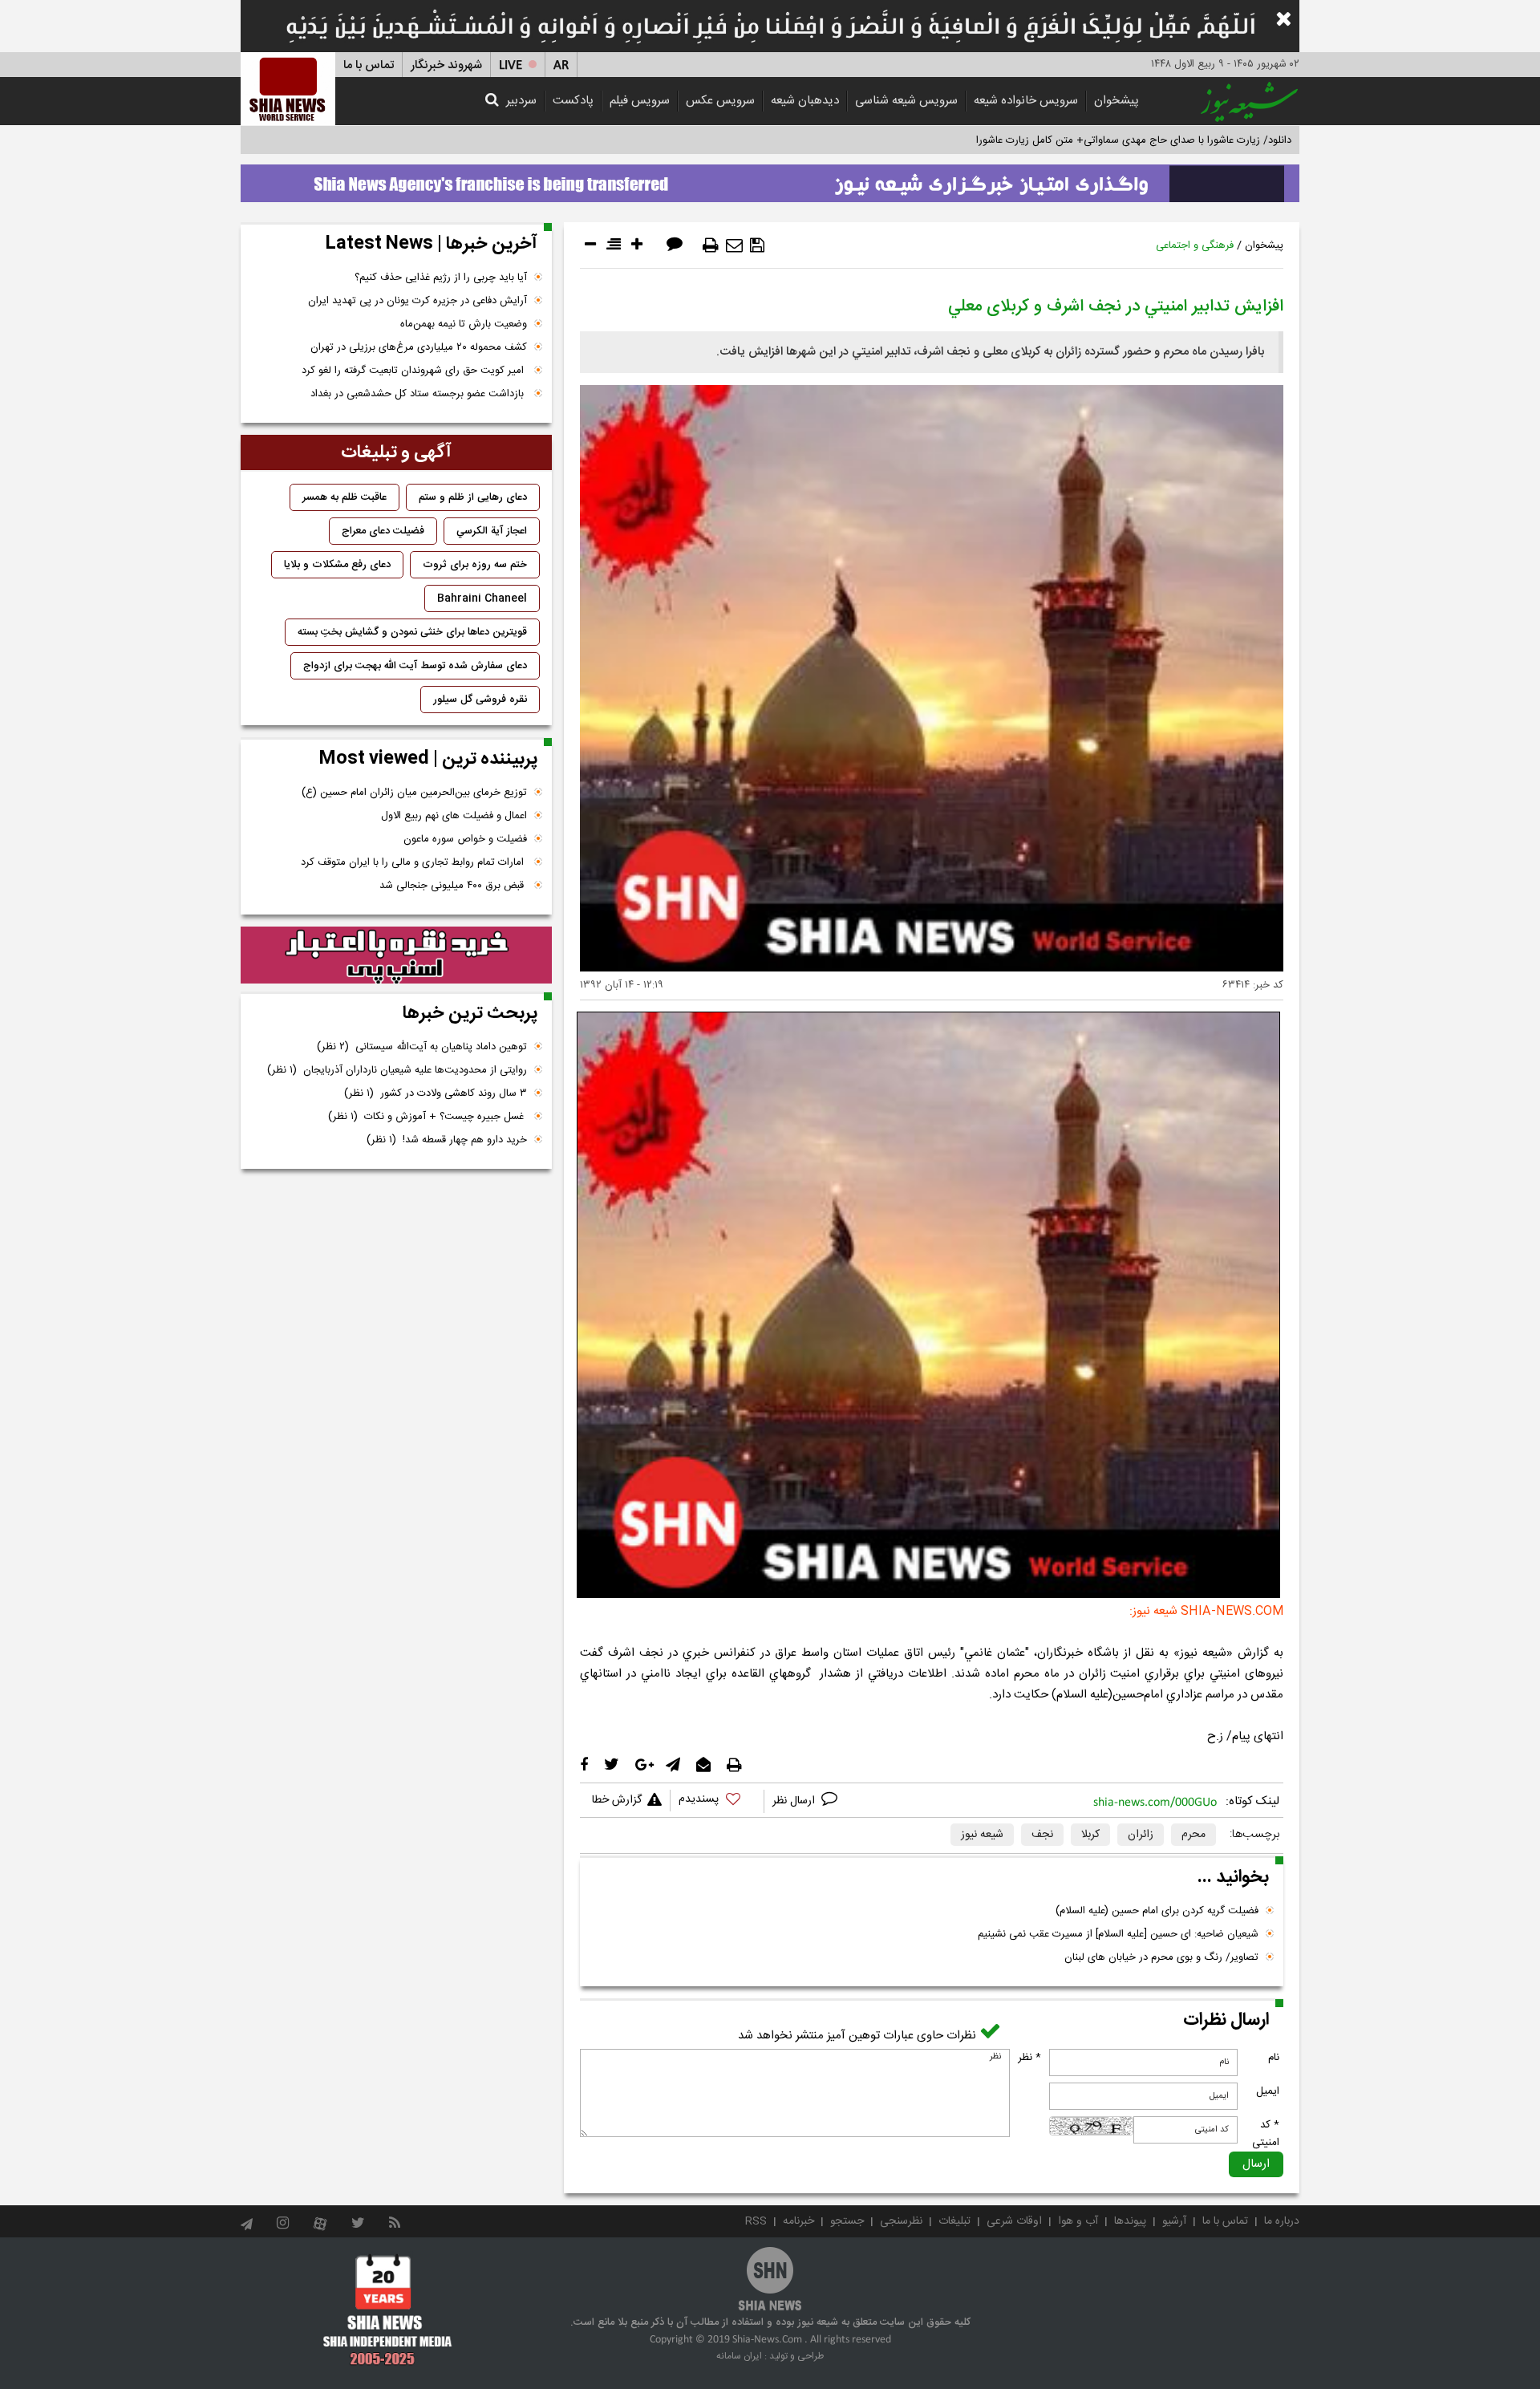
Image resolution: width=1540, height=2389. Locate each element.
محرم (1193, 1835)
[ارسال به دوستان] (734, 245)
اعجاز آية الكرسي (492, 531)
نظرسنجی (901, 2221)
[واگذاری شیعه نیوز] (770, 179)
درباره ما (1282, 2221)
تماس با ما (369, 65)
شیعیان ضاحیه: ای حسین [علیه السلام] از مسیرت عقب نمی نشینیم (1118, 1934)
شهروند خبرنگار (446, 65)
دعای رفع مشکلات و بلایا (337, 565)
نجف (1042, 1835)
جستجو (847, 2221)
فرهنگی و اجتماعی (1195, 245)
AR (561, 65)
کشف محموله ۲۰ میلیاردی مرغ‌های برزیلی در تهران (419, 347)
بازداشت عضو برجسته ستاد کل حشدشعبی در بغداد (419, 394)
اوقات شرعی (1014, 2221)
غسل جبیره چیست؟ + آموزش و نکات (428, 1117)
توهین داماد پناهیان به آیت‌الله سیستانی (422, 1047)
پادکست (573, 101)
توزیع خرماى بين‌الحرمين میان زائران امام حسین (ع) (414, 793)
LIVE (511, 65)
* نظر (1029, 2058)
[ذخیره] (757, 245)
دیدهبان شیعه (805, 101)
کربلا (1090, 1835)
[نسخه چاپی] (711, 245)
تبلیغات (954, 2221)
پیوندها (1130, 2221)
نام (1274, 2058)
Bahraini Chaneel (482, 598)
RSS (756, 2221)
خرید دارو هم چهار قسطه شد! (447, 1140)
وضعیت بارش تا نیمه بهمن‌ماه (464, 324)
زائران (1141, 1835)
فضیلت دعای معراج (383, 531)
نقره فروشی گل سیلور (480, 700)
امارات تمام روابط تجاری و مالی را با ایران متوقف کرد (414, 862)
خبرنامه (798, 2221)
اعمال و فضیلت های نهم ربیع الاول (454, 816)
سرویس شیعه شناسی (906, 101)
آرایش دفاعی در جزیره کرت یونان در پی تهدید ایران (417, 301)
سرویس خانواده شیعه (1026, 101)
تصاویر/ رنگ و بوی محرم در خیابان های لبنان (1161, 1957)
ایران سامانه (739, 2356)
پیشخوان (1116, 101)
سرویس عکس (720, 101)
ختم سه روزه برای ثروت (475, 565)
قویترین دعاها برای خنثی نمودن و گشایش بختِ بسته (412, 632)
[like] (717, 1801)
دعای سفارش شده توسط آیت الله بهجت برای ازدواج (415, 666)
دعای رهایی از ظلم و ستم (473, 497)
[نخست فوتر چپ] (388, 2310)
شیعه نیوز (982, 1835)
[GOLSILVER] (396, 955)
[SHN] (288, 89)
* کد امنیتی (1266, 2134)
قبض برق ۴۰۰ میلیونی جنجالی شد (453, 886)
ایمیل (1268, 2091)
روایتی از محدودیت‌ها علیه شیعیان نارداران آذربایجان (397, 1070)
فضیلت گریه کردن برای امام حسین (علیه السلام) (1157, 1911)
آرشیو (1174, 2221)
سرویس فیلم (640, 101)
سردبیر (521, 101)
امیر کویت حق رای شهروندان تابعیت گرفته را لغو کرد (414, 371)
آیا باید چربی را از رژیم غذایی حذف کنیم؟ (441, 278)
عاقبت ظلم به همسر (344, 497)
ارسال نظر (795, 1801)
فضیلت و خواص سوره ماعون (465, 839)
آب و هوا (1078, 2221)
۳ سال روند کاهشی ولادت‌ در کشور (436, 1093)
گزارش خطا (617, 1800)
